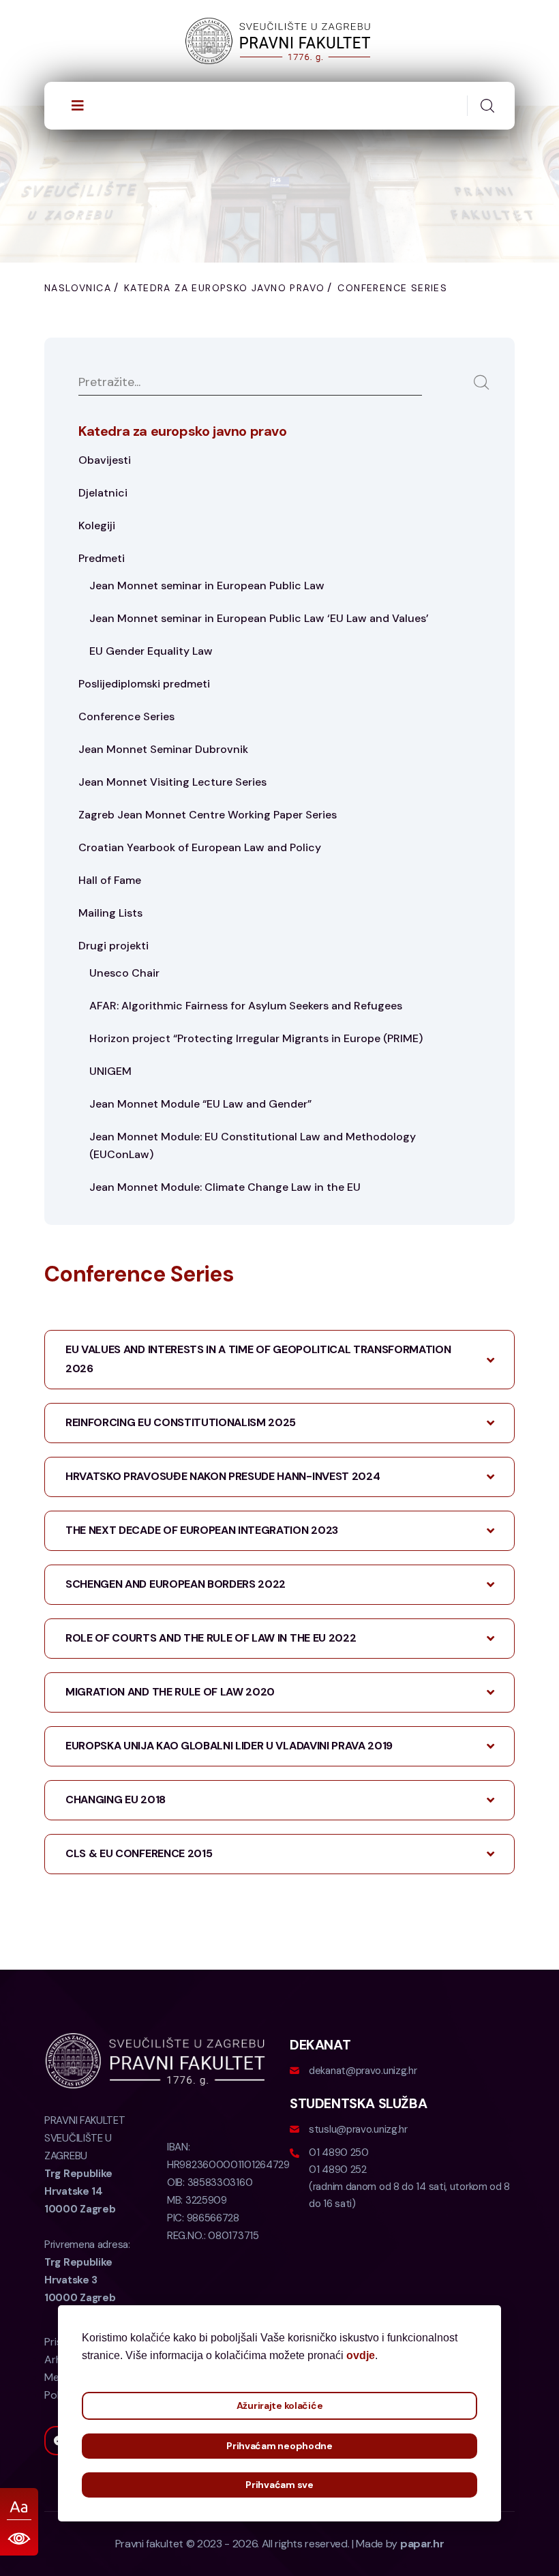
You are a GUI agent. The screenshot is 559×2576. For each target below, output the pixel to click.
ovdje (361, 2355)
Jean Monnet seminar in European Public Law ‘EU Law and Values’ (259, 618)
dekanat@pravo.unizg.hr (363, 2071)
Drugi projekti (114, 946)
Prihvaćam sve (279, 2485)
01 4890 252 (338, 2170)
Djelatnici (103, 493)
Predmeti (102, 558)
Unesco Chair (124, 973)
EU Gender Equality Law (151, 651)
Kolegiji (97, 525)
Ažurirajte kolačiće (280, 2405)
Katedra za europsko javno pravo (224, 288)
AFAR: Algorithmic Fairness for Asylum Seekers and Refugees (246, 1006)
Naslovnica (78, 288)
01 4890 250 (339, 2152)
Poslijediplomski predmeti (144, 684)
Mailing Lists (110, 913)
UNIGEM (110, 1071)
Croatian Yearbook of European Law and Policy (200, 847)
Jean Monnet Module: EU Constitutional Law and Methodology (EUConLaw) (253, 1145)
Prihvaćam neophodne (279, 2446)
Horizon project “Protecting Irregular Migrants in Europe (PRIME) (256, 1038)
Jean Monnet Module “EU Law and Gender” (200, 1104)
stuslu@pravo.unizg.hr (358, 2129)
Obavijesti (105, 460)
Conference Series (126, 716)
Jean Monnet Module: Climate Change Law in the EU (225, 1187)
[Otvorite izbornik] (78, 106)
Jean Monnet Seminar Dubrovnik (163, 749)
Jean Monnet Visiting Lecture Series (172, 782)
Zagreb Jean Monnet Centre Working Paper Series (208, 815)
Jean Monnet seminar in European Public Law (207, 586)
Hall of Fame (110, 880)
